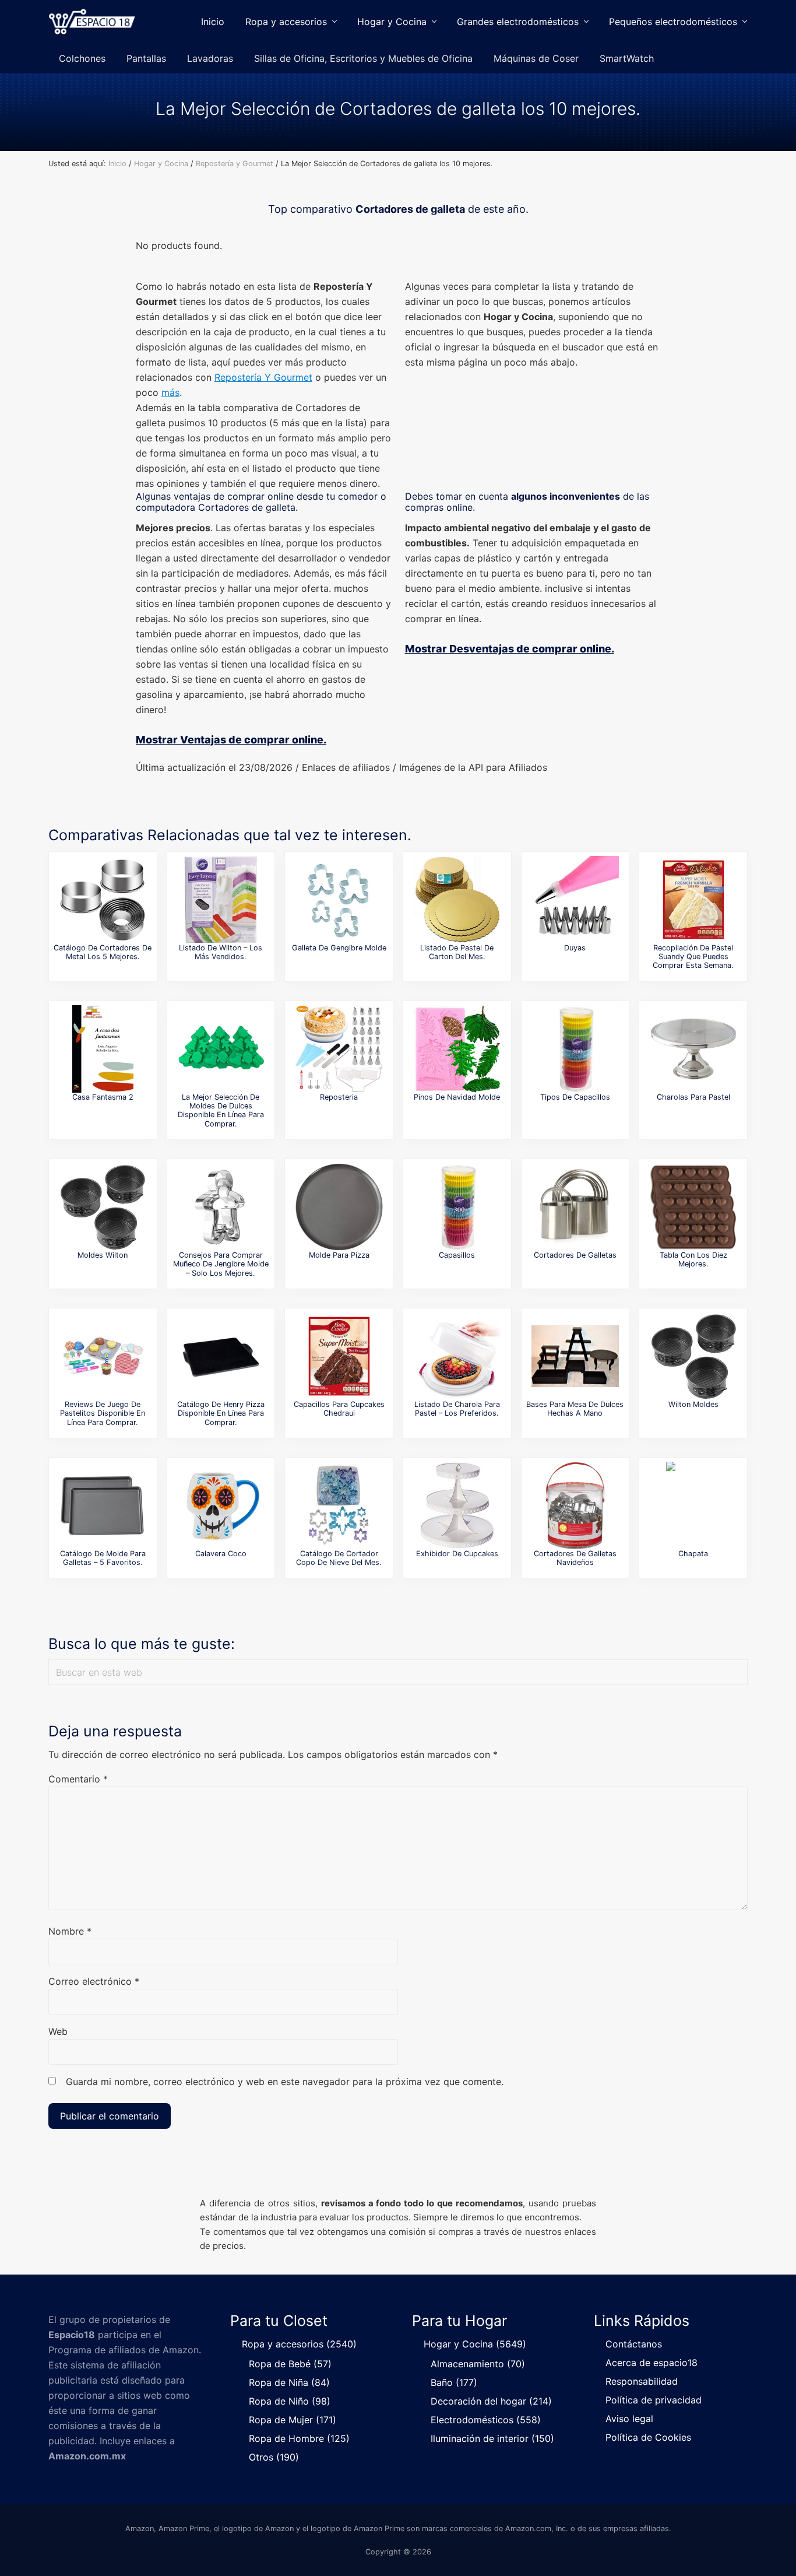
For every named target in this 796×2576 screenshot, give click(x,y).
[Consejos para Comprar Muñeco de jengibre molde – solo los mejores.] (221, 1207)
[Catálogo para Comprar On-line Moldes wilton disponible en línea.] (103, 1207)
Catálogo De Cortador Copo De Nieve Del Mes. (339, 1558)
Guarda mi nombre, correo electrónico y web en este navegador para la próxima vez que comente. (285, 2082)
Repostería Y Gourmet (263, 377)
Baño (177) (454, 2382)
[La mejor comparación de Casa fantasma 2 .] (103, 1049)
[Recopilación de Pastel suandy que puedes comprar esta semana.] (693, 900)
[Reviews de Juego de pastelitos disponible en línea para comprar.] (103, 1356)
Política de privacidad (654, 2400)
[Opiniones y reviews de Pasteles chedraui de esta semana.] (339, 1356)
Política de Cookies (648, 2437)
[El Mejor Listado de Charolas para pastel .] (693, 1049)
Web (58, 2031)
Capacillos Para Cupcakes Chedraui (339, 1409)
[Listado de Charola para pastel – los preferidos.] (457, 1356)
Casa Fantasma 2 (103, 1097)
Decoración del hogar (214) (491, 2401)
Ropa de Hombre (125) (299, 2438)
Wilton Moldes (693, 1404)
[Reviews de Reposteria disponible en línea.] (339, 1049)
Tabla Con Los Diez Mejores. (693, 1259)
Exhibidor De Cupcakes (457, 1554)
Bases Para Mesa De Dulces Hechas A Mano (575, 1409)
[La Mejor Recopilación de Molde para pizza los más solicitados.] (339, 1207)
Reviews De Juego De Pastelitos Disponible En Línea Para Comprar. (103, 1413)
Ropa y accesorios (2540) (299, 2344)
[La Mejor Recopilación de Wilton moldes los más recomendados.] (693, 1356)
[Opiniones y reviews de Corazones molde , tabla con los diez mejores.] (693, 1207)
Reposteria (339, 1097)
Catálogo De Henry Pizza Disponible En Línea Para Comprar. (221, 1413)
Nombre (70, 1931)
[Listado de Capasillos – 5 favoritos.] (457, 1207)
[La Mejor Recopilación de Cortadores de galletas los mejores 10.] (575, 1207)
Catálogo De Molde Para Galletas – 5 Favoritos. (103, 1558)
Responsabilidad (642, 2381)
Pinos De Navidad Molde (457, 1097)
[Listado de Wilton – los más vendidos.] (221, 900)
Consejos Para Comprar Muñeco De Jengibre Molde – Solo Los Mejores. (221, 1264)
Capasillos (457, 1255)
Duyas (575, 948)
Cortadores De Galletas (575, 1255)
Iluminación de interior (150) (492, 2438)
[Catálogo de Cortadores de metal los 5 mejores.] (103, 900)
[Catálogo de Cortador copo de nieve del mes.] (339, 1505)
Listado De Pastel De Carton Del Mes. (457, 952)
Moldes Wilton (103, 1255)
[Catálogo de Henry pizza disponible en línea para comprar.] (221, 1356)
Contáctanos (634, 2344)
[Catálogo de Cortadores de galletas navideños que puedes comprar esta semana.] (575, 1505)
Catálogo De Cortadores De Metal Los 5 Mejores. (103, 952)
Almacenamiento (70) (478, 2364)
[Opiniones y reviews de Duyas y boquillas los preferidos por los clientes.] (575, 900)
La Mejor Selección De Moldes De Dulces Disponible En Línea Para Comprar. (221, 1110)
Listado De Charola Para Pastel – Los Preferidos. (457, 1409)
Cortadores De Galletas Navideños (575, 1558)
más (170, 392)
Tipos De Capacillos (575, 1097)
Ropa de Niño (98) (290, 2401)
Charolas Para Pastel (693, 1097)
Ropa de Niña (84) (289, 2382)
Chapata (693, 1554)
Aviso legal (629, 2419)
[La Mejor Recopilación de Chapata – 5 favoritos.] (693, 1505)
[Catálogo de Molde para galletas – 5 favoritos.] (103, 1505)
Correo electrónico (94, 1981)
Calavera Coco (221, 1554)
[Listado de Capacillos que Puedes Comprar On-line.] (575, 1049)
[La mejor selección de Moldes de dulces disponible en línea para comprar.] (221, 1049)
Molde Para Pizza (339, 1255)
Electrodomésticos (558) (486, 2420)
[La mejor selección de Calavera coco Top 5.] (221, 1505)
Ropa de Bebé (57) (290, 2364)
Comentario (78, 1779)
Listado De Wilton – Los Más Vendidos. (221, 952)
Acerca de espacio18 (651, 2363)
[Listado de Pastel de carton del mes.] (457, 900)
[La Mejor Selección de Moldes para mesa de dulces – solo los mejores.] (575, 1356)
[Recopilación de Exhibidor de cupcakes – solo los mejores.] (457, 1505)
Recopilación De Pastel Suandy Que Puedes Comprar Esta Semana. (693, 957)
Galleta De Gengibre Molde (339, 948)
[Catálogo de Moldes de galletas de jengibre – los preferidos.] (339, 900)
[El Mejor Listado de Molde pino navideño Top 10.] (457, 1049)
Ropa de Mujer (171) (293, 2420)
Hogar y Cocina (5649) (475, 2344)
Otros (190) (274, 2457)
